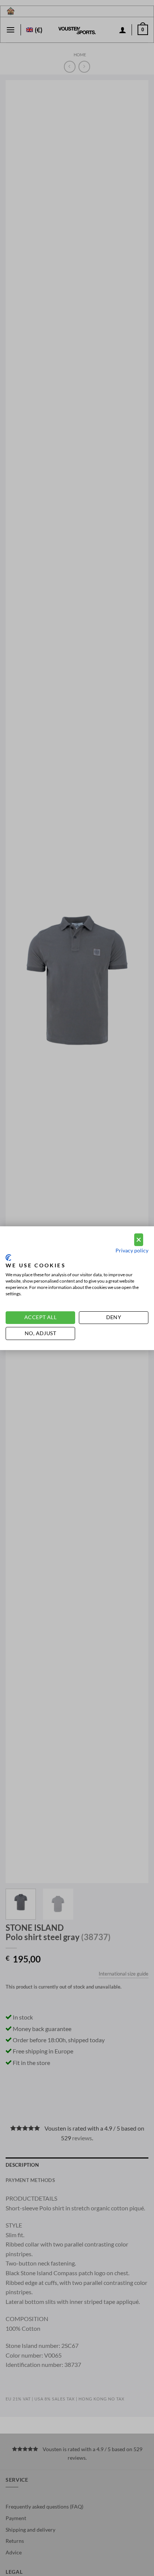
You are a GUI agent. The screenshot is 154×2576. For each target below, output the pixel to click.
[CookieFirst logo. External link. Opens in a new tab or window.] (8, 1258)
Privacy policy (132, 1250)
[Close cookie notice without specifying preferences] (139, 1240)
